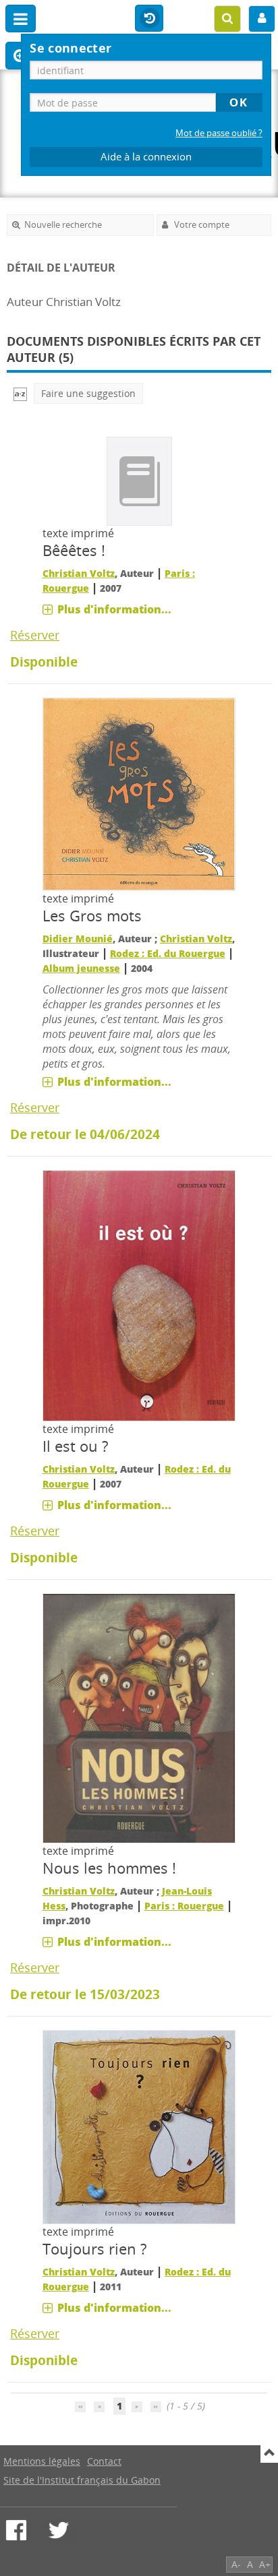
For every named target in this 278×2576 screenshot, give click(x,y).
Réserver (35, 635)
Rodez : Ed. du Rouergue (168, 953)
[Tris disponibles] (20, 393)
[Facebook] (16, 2530)
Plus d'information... (114, 609)
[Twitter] (59, 2530)
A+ (265, 2564)
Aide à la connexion (146, 157)
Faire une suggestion (88, 393)
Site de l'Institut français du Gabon (82, 2480)
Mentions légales (42, 2461)
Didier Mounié (78, 939)
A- (236, 2564)
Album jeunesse (81, 968)
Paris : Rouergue (184, 1906)
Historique (149, 19)
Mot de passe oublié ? (219, 133)
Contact (104, 2461)
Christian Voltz (79, 573)
